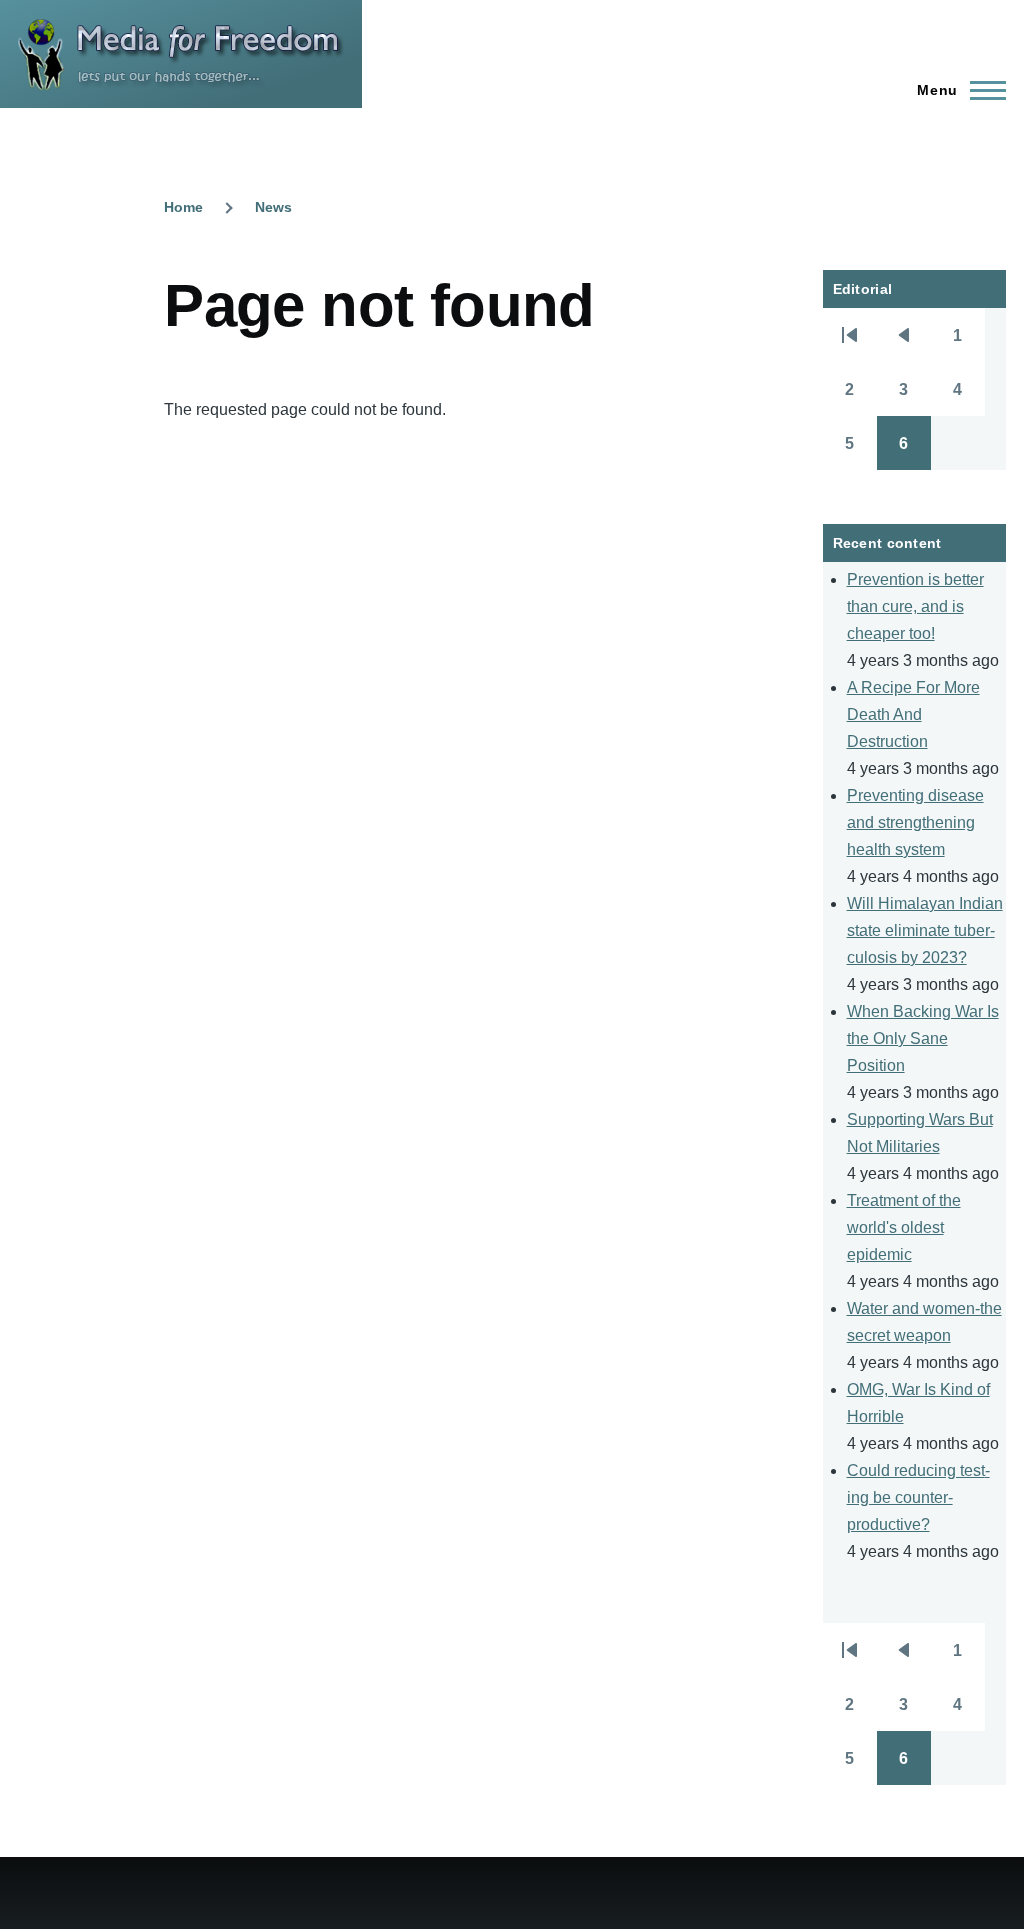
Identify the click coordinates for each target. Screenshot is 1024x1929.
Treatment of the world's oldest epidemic (904, 1227)
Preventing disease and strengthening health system (915, 822)
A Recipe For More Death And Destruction (913, 714)
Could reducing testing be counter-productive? (918, 1497)
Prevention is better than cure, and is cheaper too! (915, 606)
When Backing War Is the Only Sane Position (923, 1038)
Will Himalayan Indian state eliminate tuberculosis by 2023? (925, 930)
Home (183, 207)
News (273, 207)
